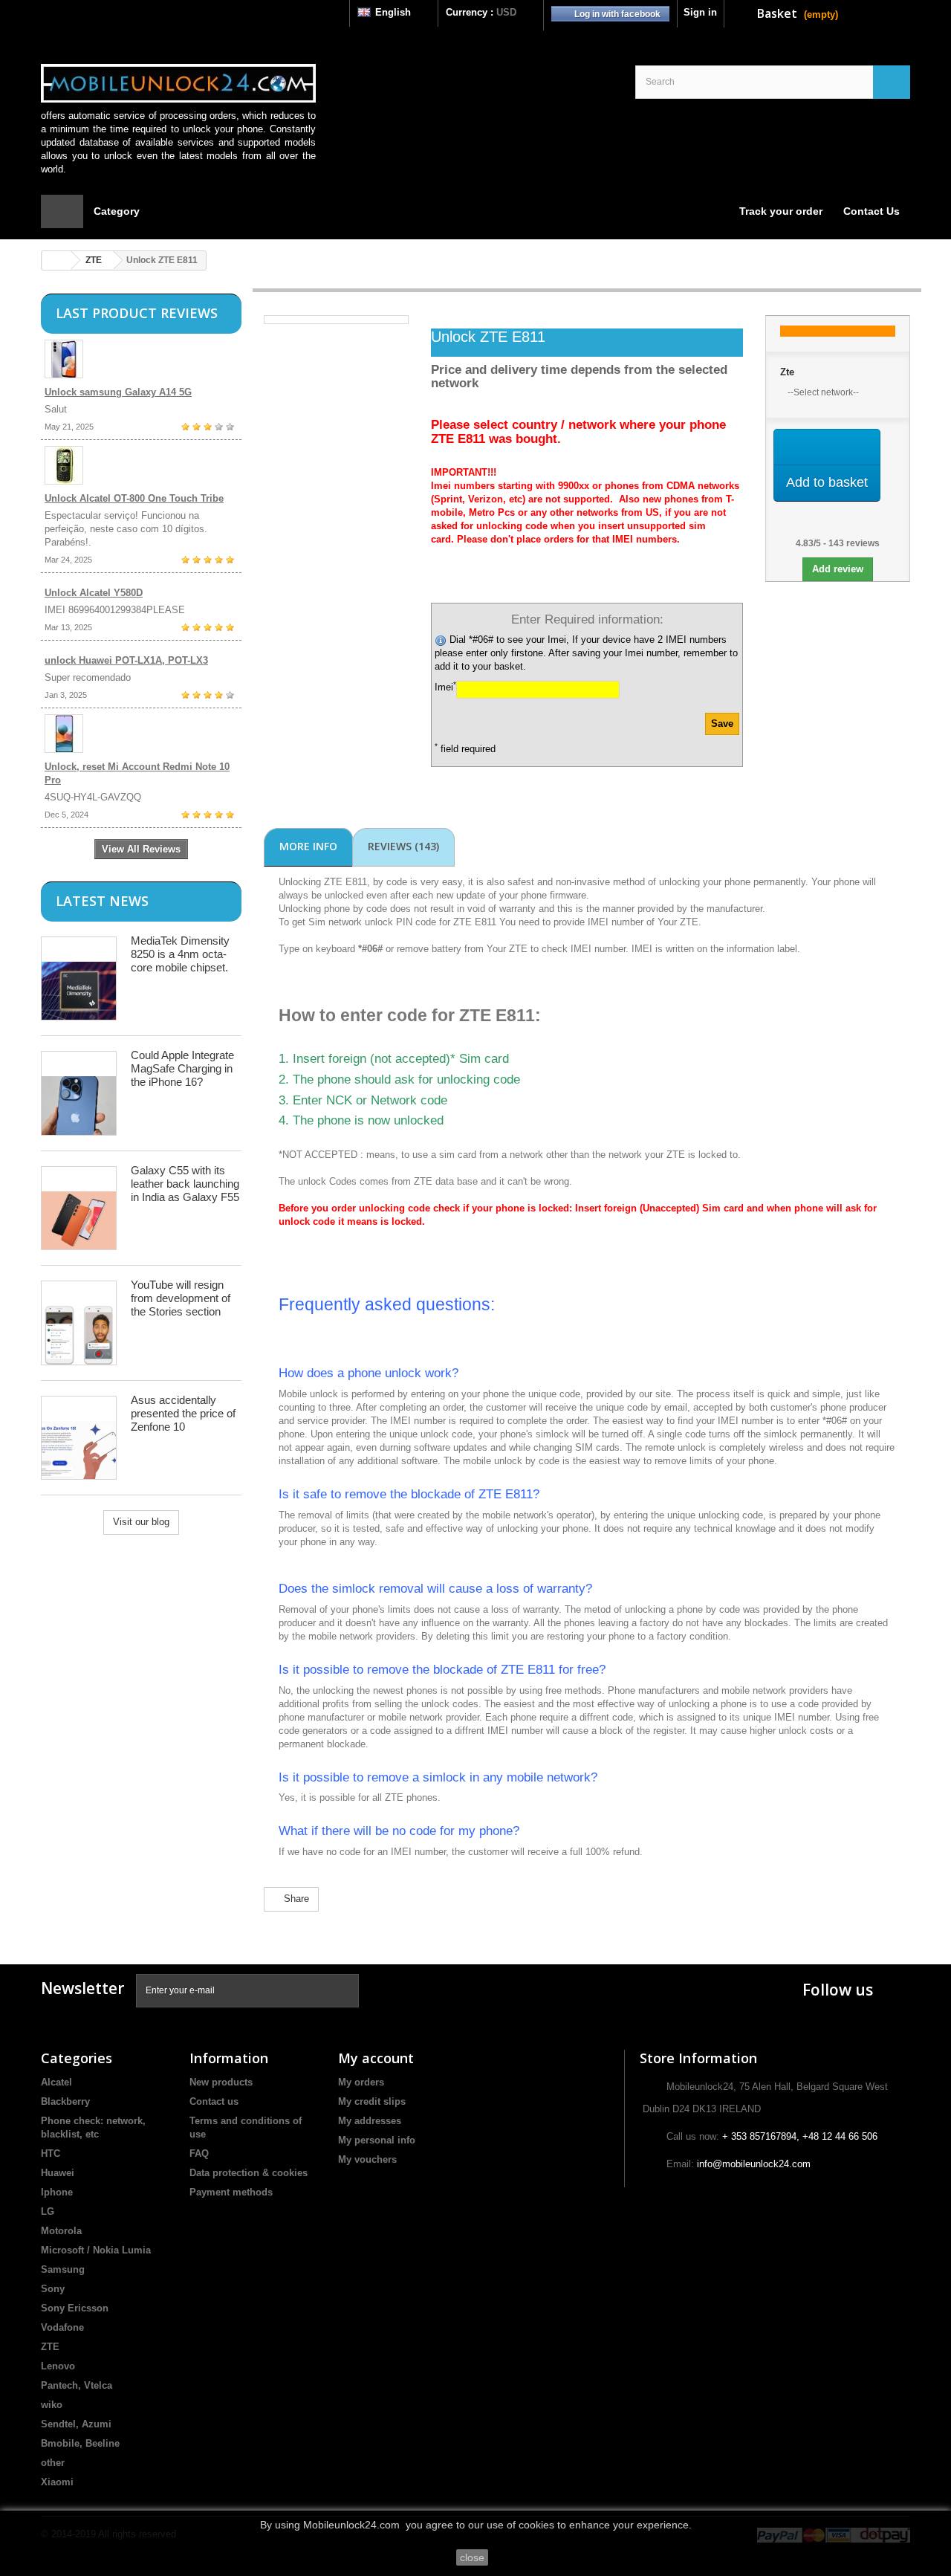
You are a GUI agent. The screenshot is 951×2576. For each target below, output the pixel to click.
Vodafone (62, 2327)
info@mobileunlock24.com (754, 2164)
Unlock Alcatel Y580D (94, 593)
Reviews (403, 846)
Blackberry (65, 2101)
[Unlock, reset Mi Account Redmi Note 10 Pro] (141, 734)
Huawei (58, 2173)
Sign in (700, 12)
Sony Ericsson (75, 2308)
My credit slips (372, 2101)
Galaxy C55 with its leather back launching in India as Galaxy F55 (185, 1184)
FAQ (199, 2153)
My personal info (377, 2140)
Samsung (63, 2269)
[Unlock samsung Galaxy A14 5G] (141, 359)
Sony (53, 2289)
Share (295, 1899)
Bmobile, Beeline (80, 2443)
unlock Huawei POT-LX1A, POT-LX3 (126, 660)
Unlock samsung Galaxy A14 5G (118, 392)
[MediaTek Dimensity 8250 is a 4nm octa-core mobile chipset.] (79, 978)
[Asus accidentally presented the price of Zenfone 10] (79, 1438)
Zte (787, 372)
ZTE (94, 260)
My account (376, 2058)
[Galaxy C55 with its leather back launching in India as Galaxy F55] (79, 1208)
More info (308, 846)
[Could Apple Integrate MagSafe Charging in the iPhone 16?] (79, 1093)
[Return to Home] (56, 260)
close (472, 2557)
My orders (361, 2082)
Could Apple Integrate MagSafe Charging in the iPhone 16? (182, 1068)
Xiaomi (57, 2482)
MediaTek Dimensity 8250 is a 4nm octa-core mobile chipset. (180, 954)
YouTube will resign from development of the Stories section (181, 1298)
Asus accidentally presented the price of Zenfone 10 (183, 1413)
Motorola (61, 2231)
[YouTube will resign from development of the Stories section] (79, 1323)
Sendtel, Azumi (76, 2424)
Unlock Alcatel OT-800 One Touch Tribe (134, 498)
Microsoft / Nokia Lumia (96, 2250)
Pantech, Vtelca (77, 2385)
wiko (52, 2405)
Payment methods (231, 2192)
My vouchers (367, 2159)
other (53, 2463)
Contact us (214, 2101)
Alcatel (56, 2082)
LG (48, 2211)
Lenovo (58, 2366)
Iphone (57, 2192)
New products (221, 2082)
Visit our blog (141, 1522)
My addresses (370, 2121)
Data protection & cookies (249, 2173)
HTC (51, 2153)
